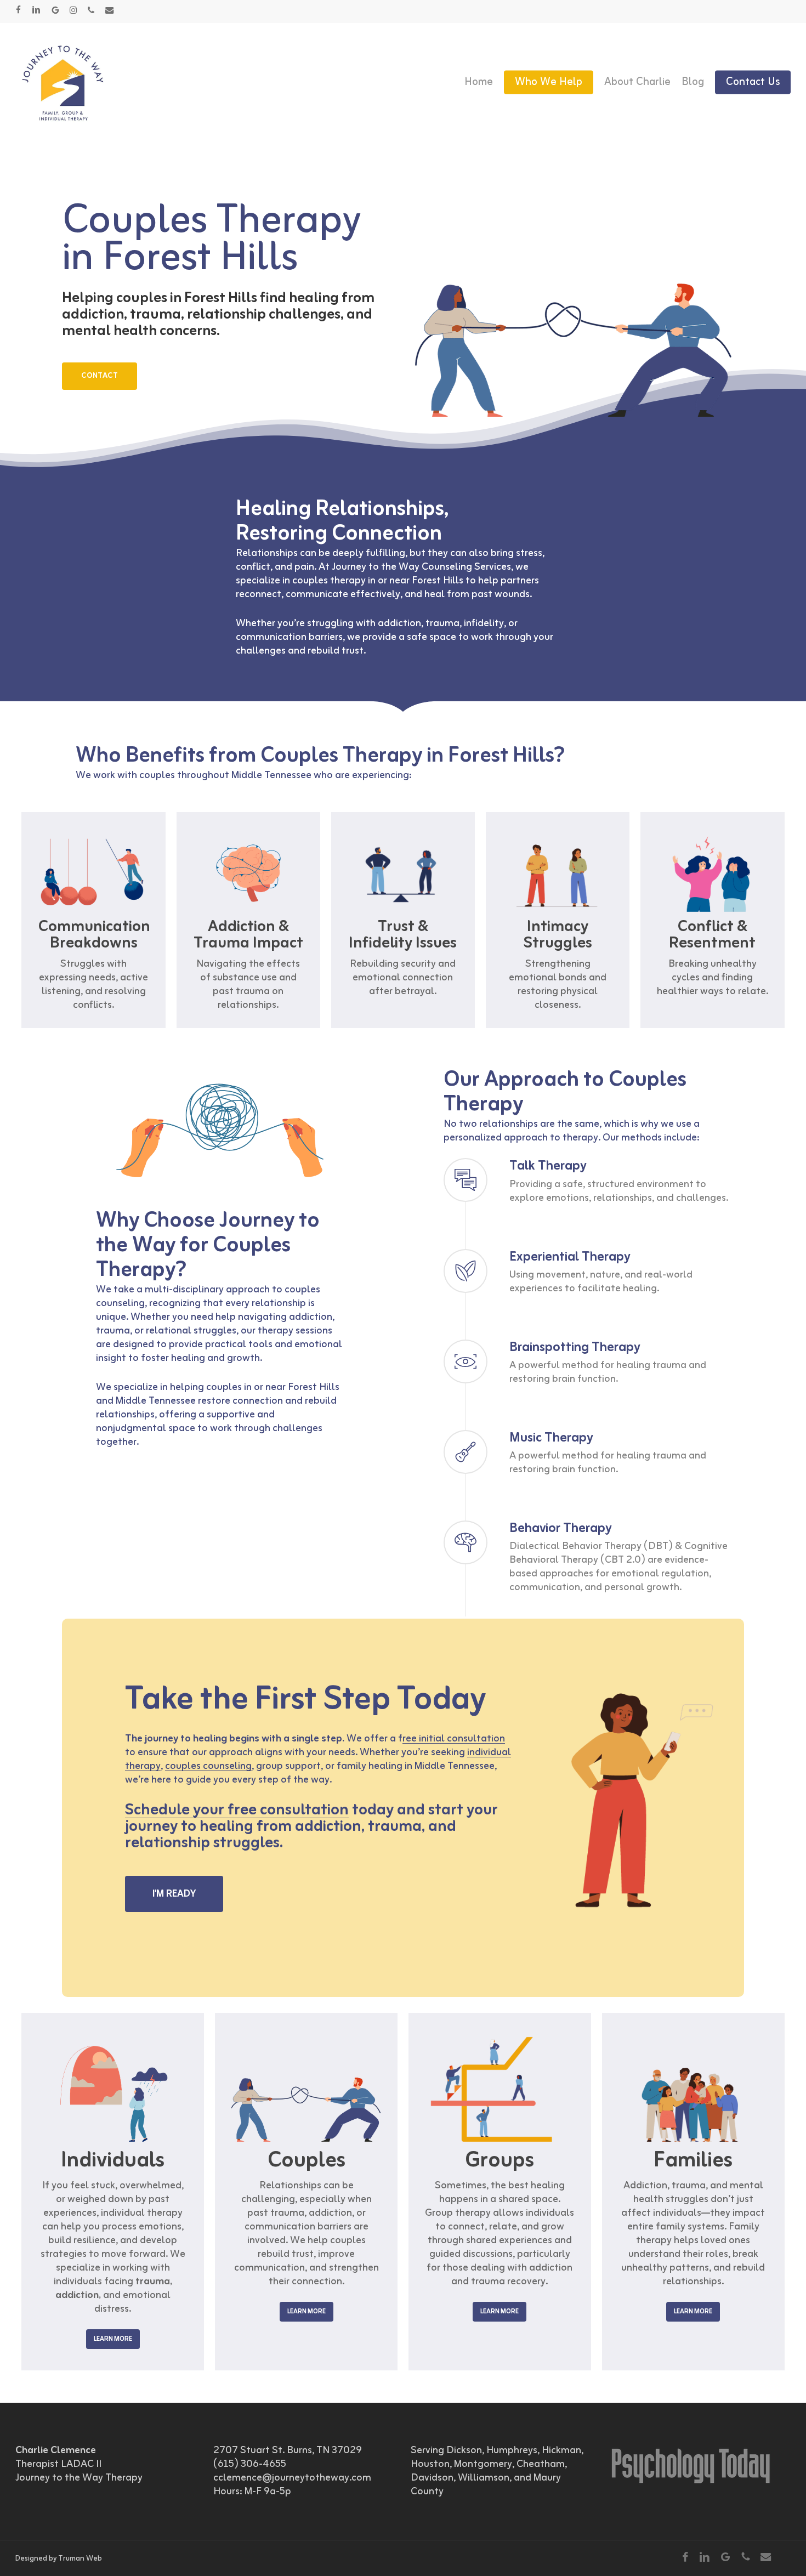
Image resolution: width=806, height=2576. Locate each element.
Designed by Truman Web (59, 2559)
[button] (100, 376)
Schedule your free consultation (237, 1810)
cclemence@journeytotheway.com (292, 2478)
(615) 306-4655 (250, 2464)
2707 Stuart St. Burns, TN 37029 (288, 2450)
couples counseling (208, 1766)
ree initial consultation (454, 1739)
